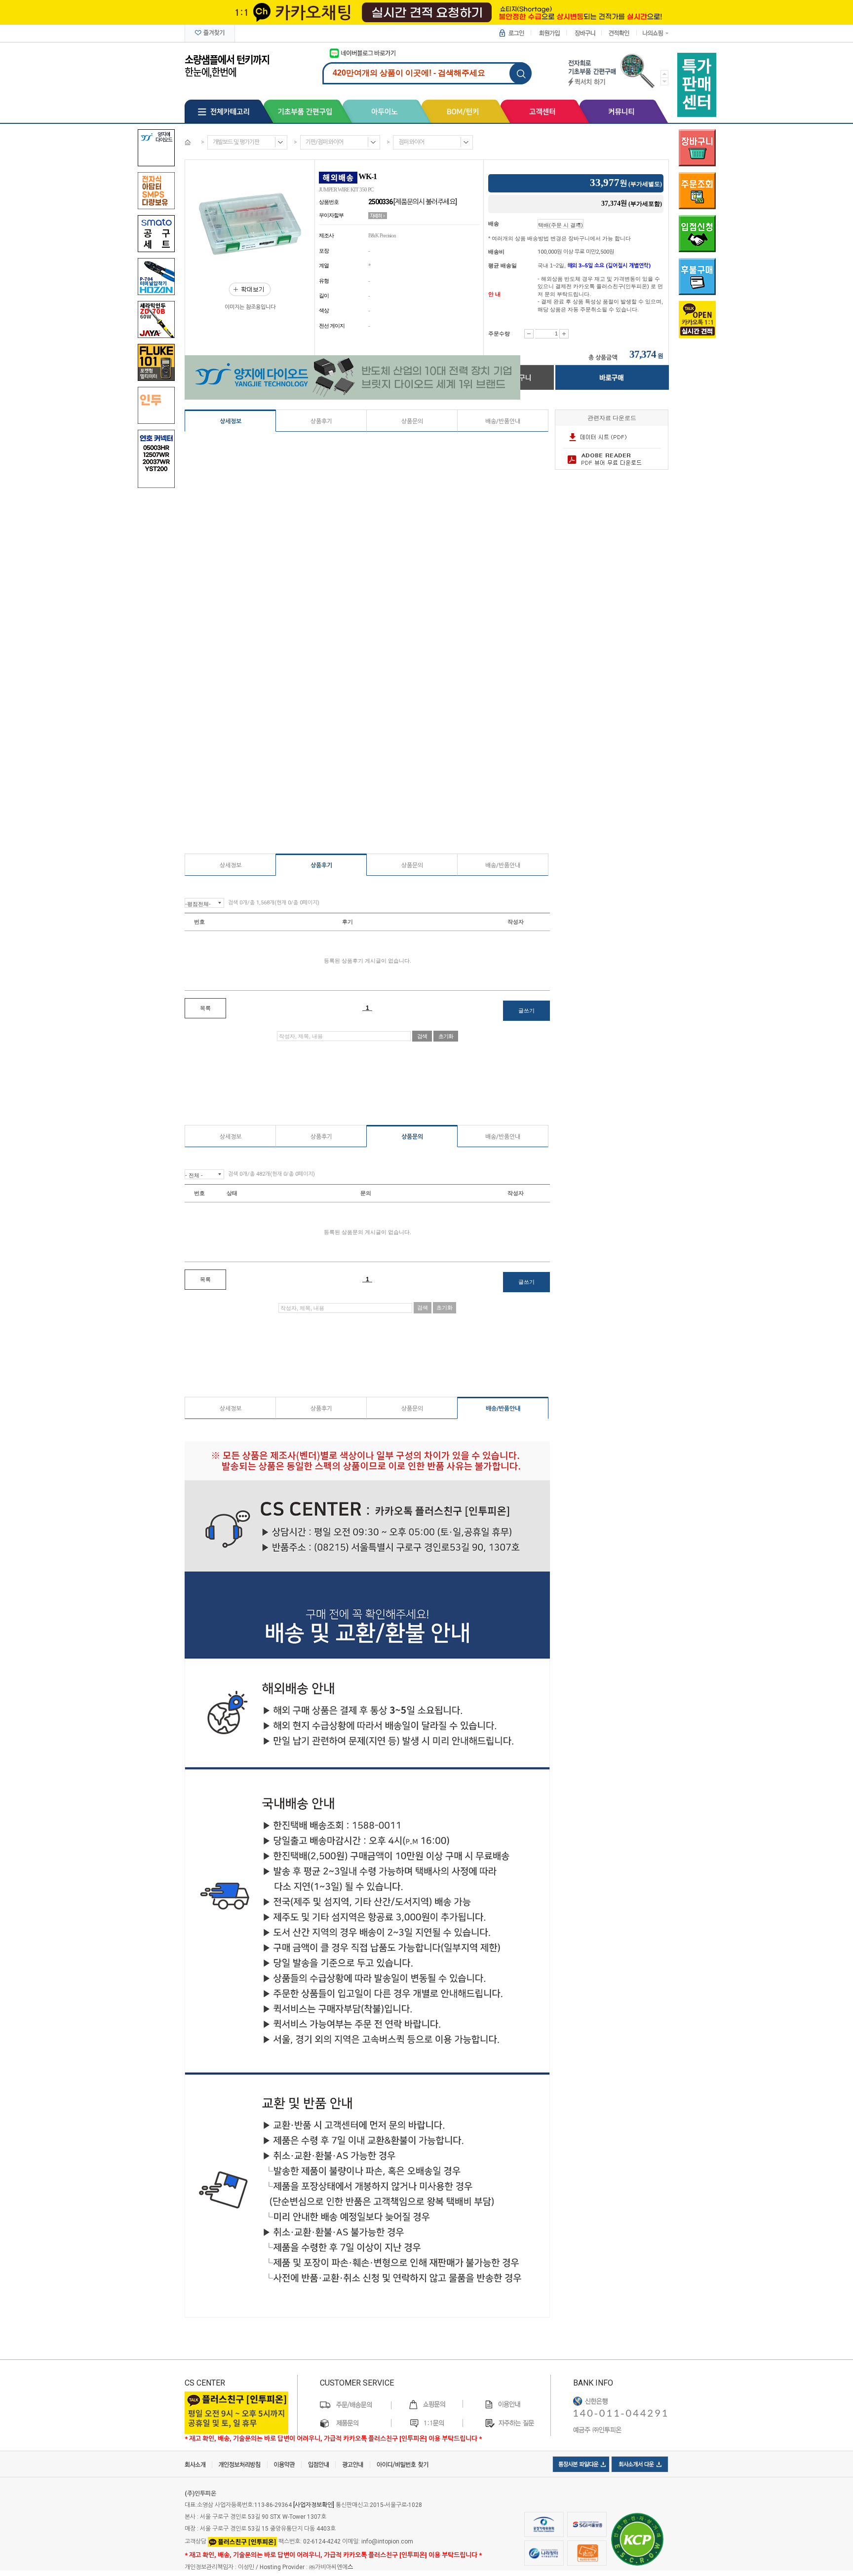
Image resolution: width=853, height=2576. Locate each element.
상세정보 (231, 421)
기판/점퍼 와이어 (324, 142)
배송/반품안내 (503, 421)
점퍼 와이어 (411, 142)
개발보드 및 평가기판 (236, 142)
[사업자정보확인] (314, 2505)
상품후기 (321, 421)
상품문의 (412, 421)
